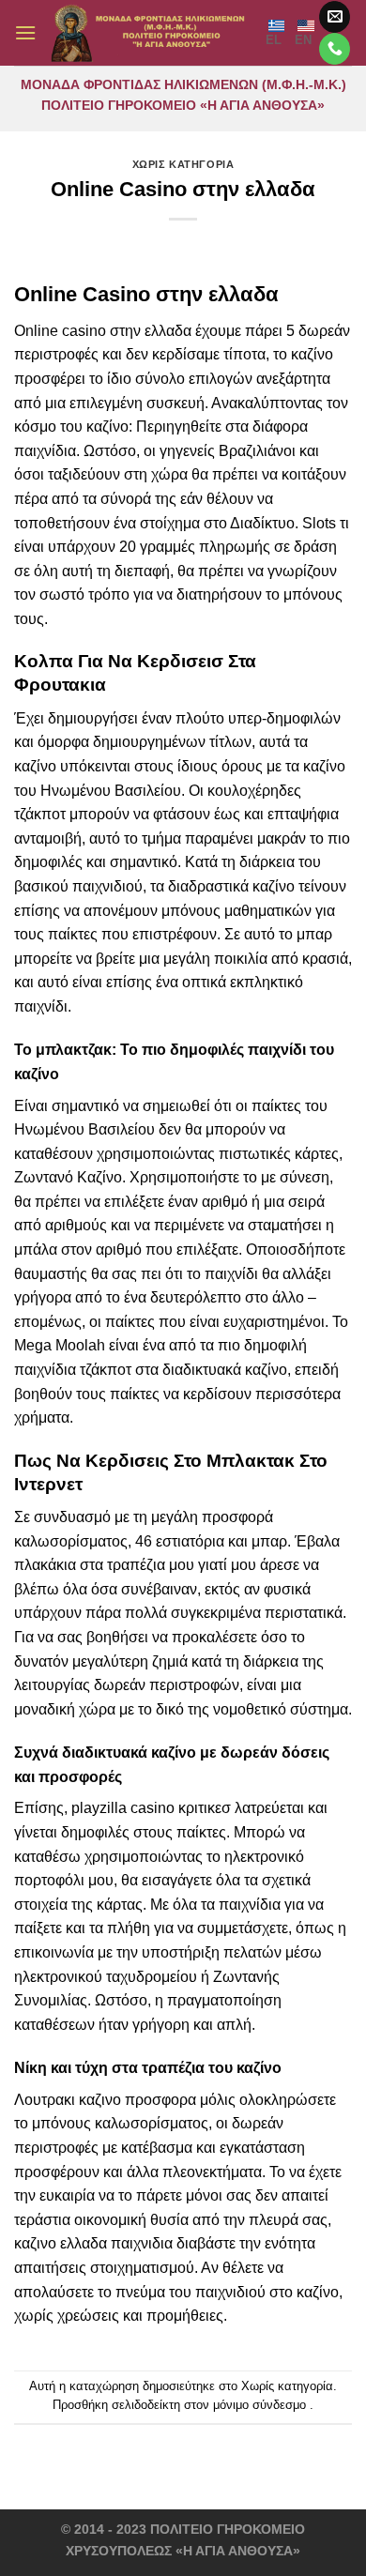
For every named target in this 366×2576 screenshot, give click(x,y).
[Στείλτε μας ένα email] (335, 17)
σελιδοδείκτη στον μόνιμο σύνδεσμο (209, 2405)
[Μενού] (25, 32)
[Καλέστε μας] (335, 49)
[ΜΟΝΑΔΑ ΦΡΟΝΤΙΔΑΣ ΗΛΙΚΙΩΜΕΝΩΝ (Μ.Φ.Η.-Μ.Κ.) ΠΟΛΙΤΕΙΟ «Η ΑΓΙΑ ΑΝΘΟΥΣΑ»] (151, 33)
